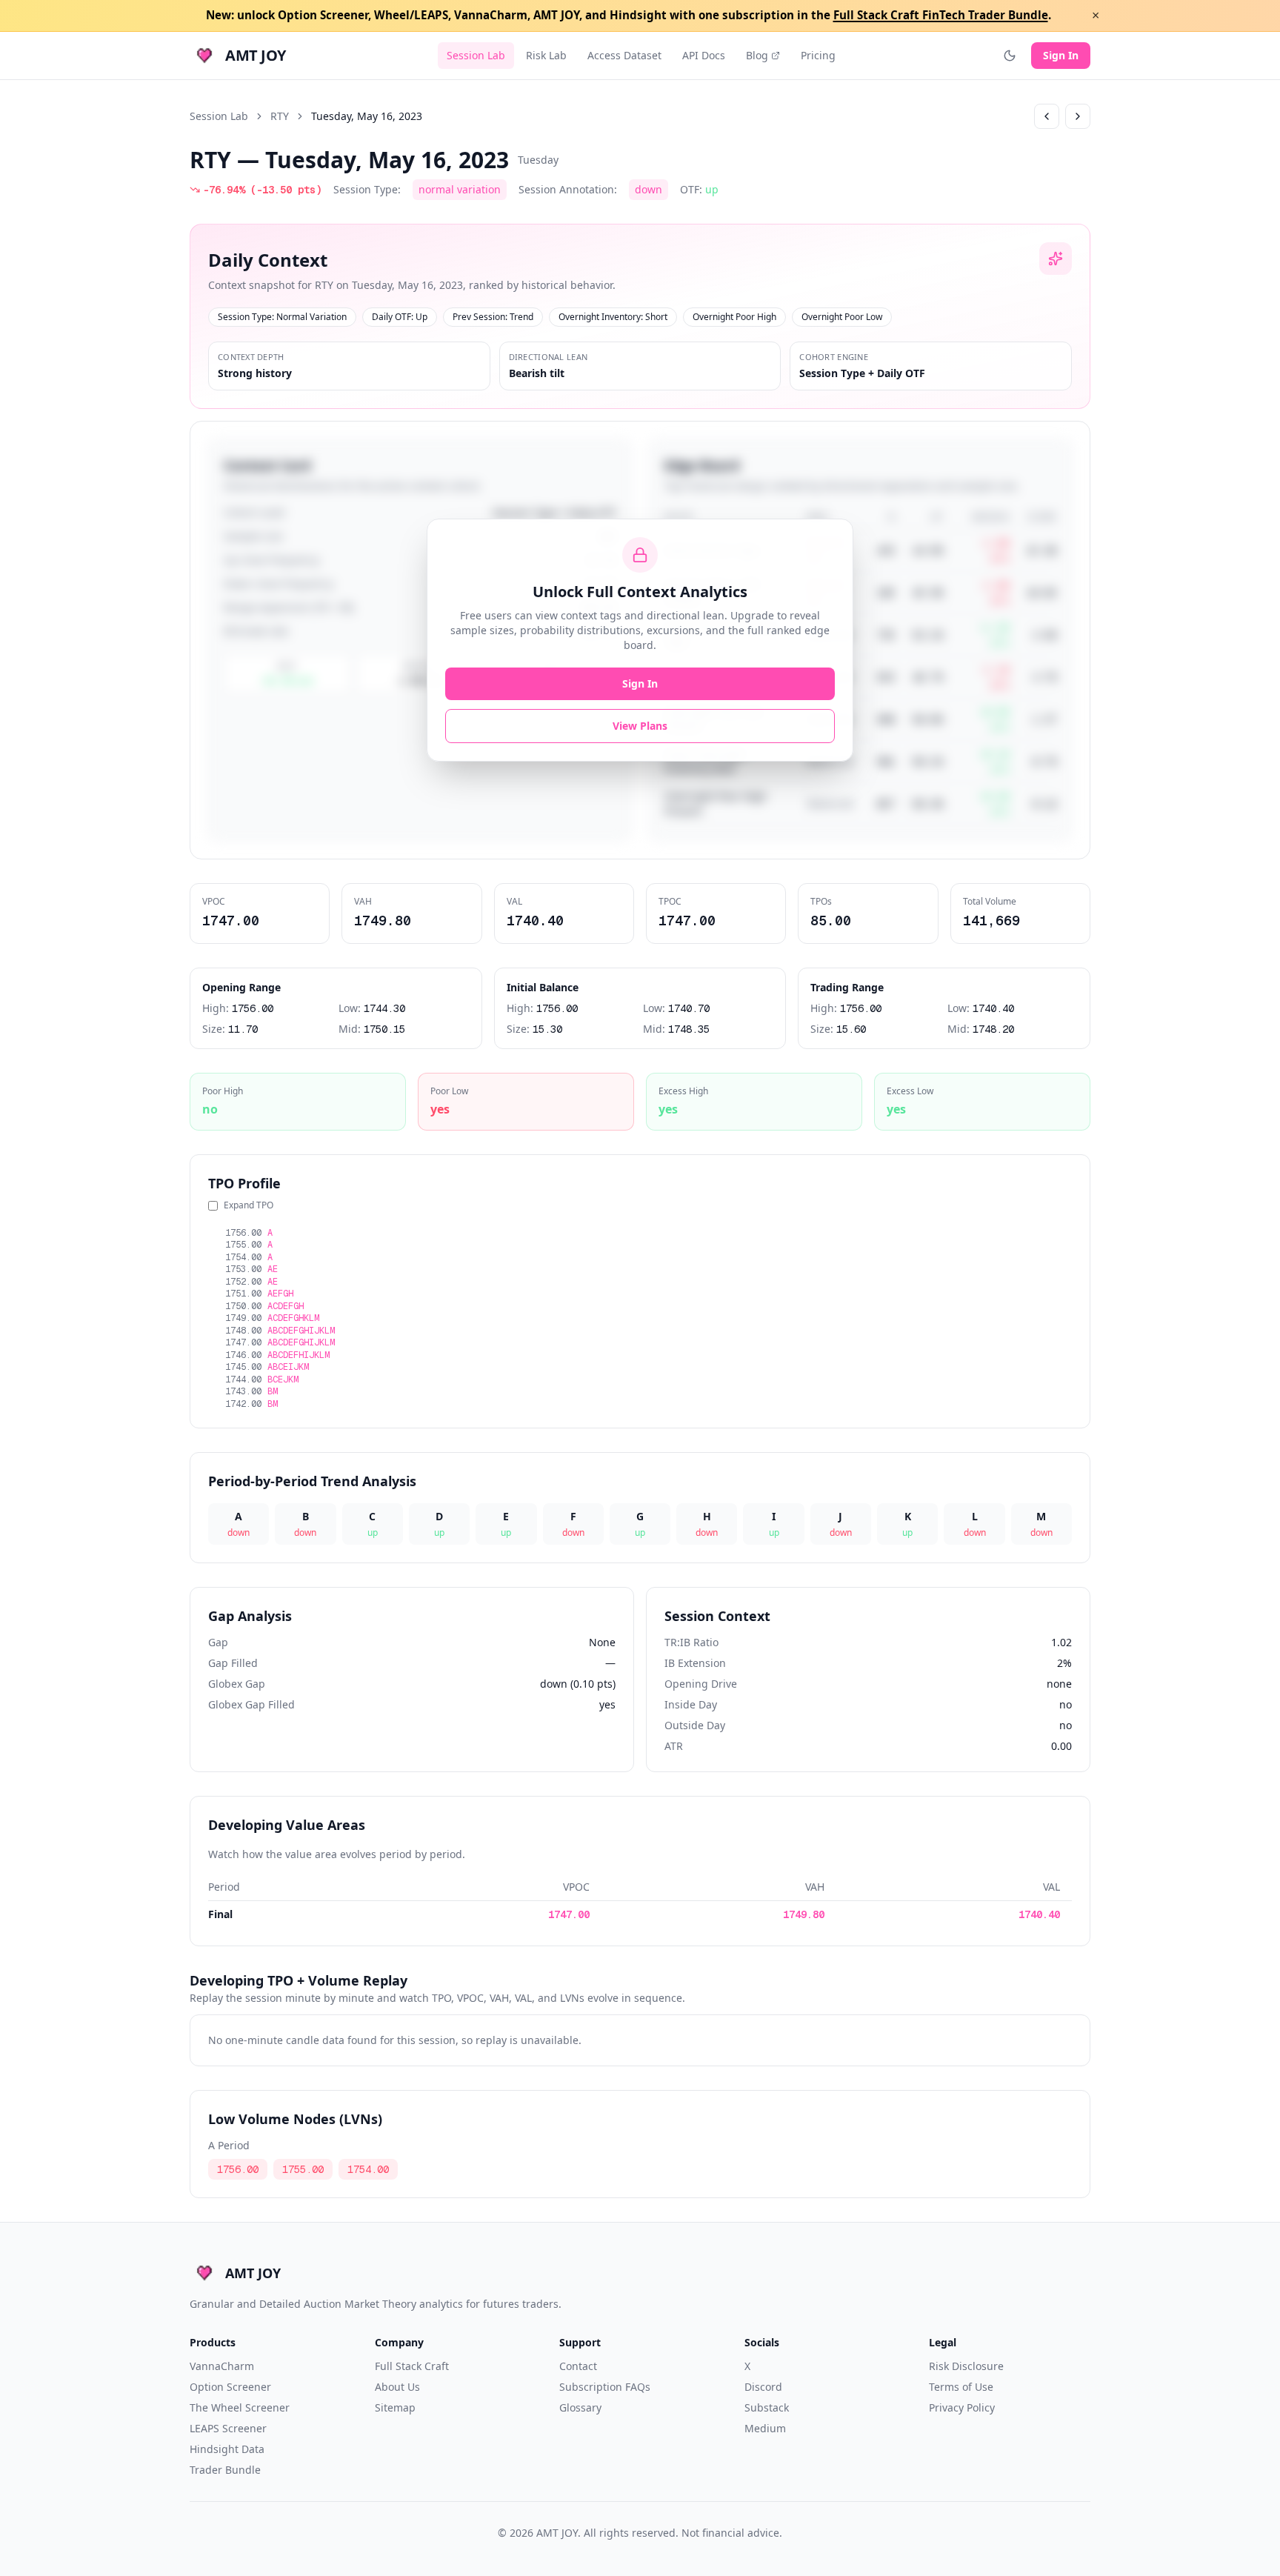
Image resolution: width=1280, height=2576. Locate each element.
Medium (765, 2428)
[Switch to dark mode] (1010, 56)
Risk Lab (546, 55)
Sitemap (395, 2407)
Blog (757, 55)
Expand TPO (249, 1205)
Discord (763, 2387)
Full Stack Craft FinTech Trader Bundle (941, 15)
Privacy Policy (962, 2407)
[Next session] (1078, 116)
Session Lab (476, 55)
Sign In (1061, 55)
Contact (578, 2366)
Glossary (580, 2407)
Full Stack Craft (412, 2366)
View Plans (640, 726)
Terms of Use (961, 2387)
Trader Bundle (225, 2470)
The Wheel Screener (240, 2407)
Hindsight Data (227, 2449)
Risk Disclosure (966, 2366)
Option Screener (230, 2387)
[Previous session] (1047, 116)
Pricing (818, 55)
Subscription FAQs (605, 2387)
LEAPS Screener (228, 2428)
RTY (280, 116)
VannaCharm (222, 2366)
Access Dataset (624, 55)
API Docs (704, 55)
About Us (397, 2387)
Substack (767, 2407)
